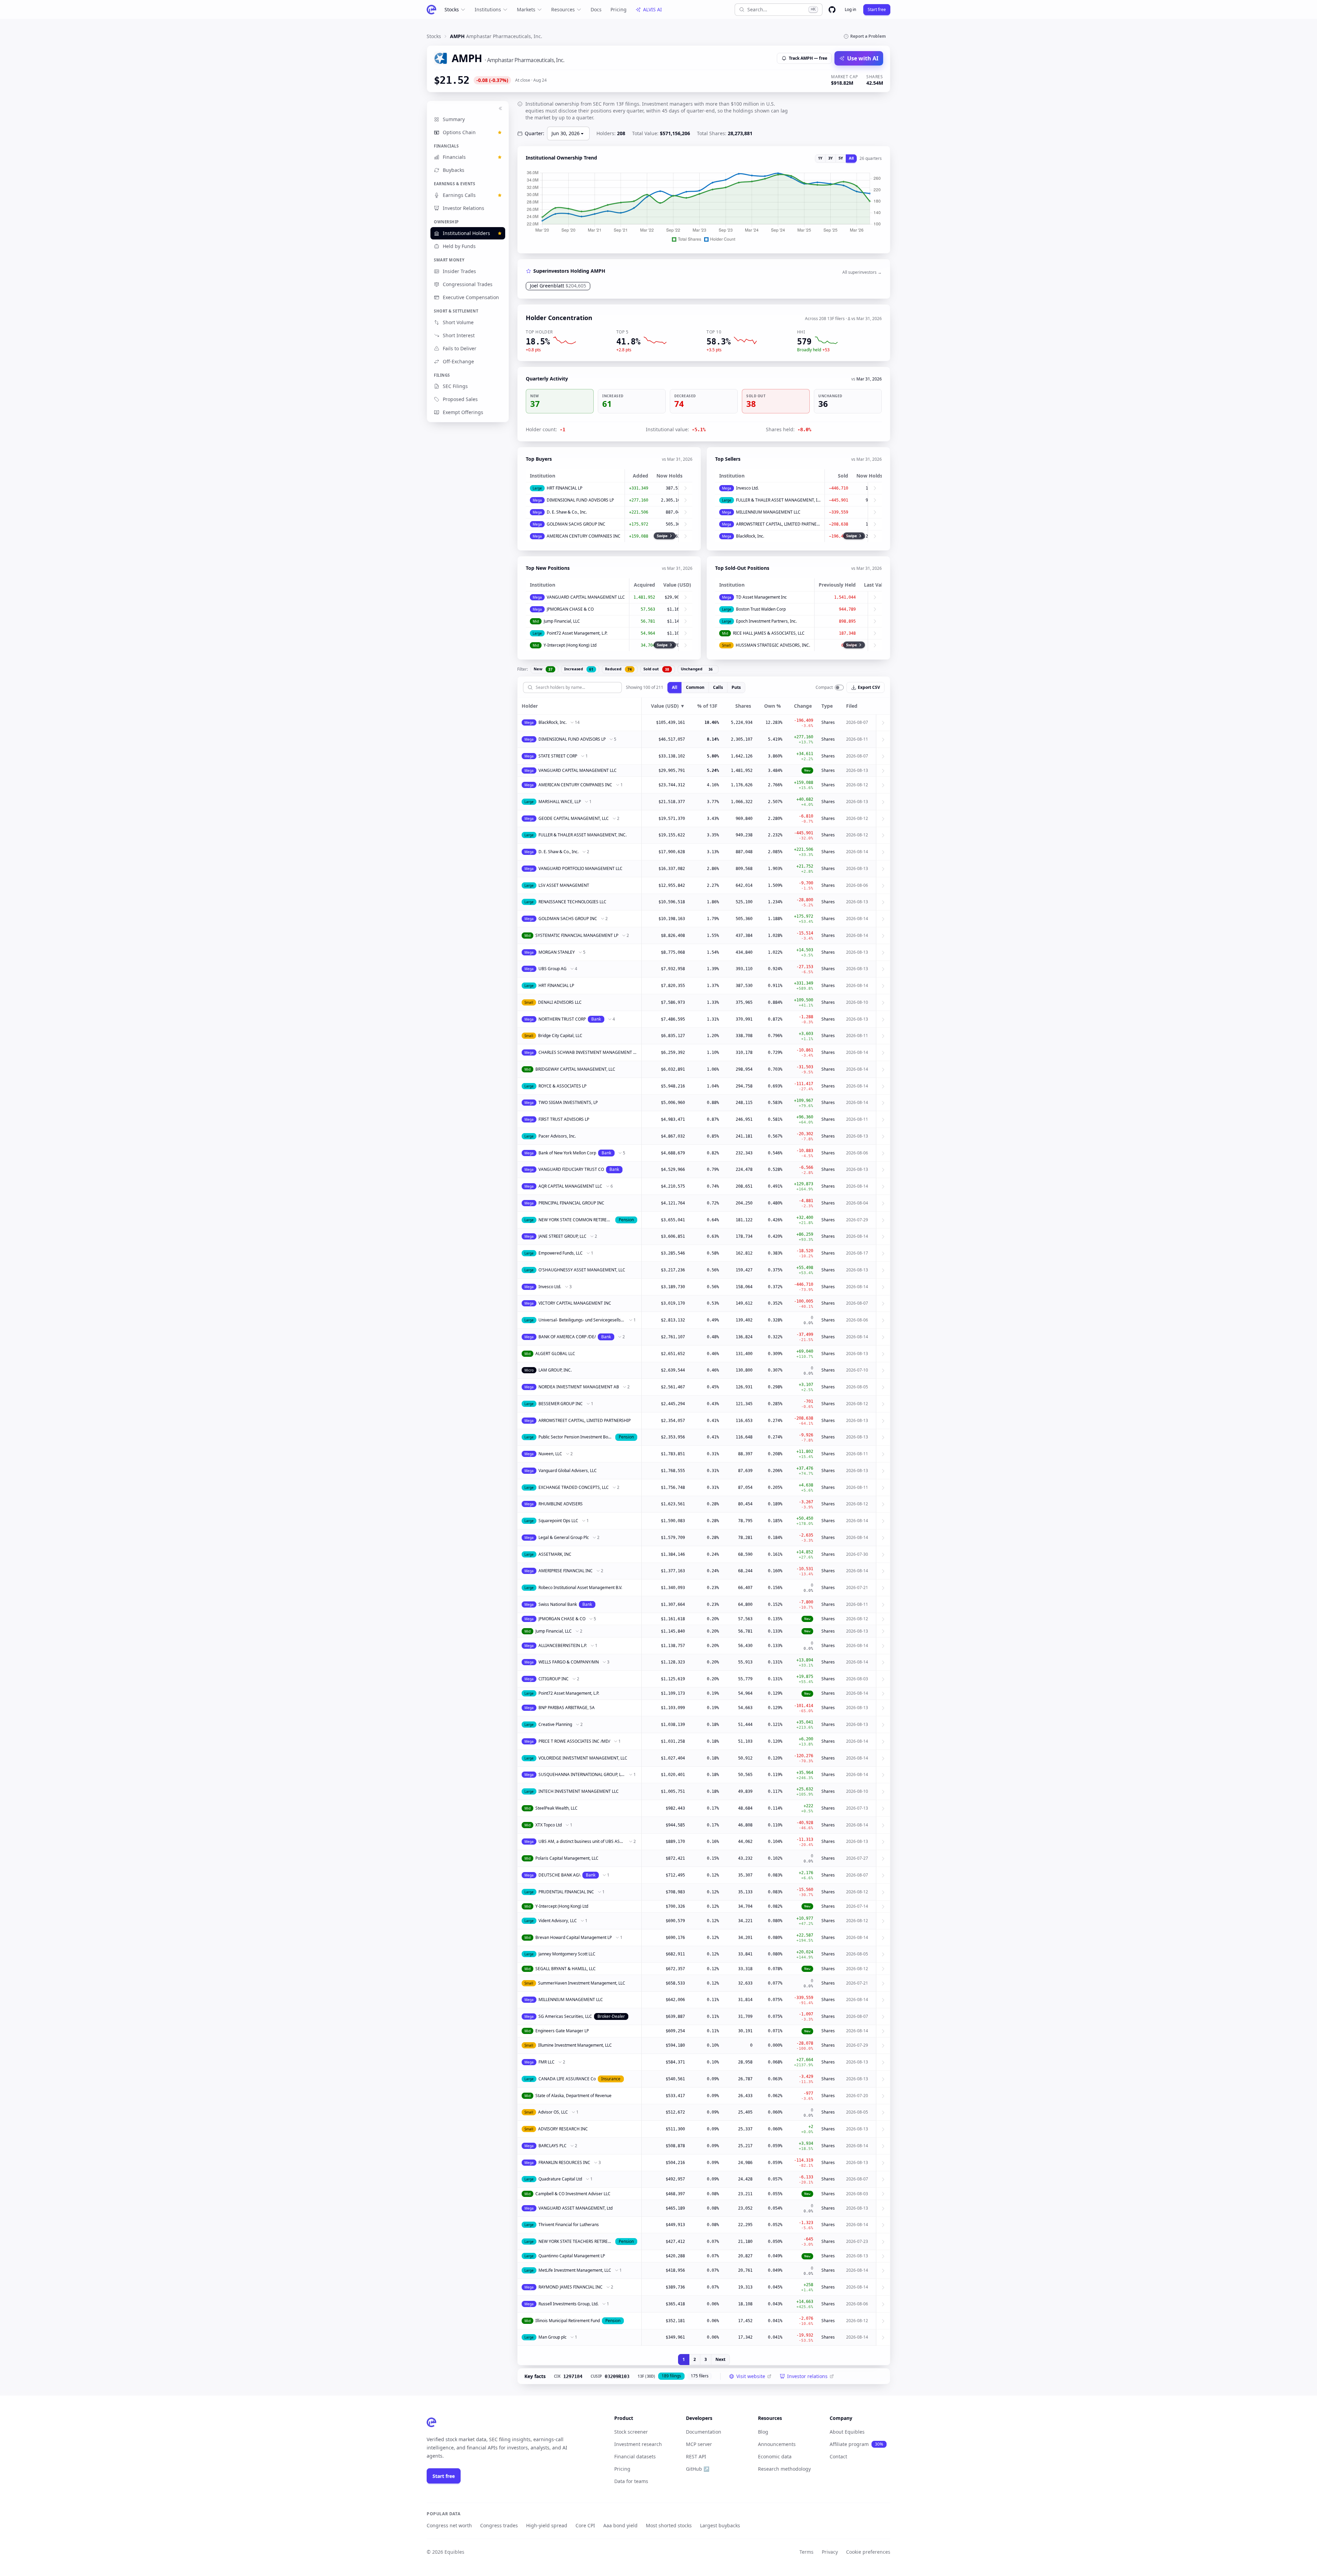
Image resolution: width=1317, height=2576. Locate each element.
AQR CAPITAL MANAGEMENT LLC (570, 1186)
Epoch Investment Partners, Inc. (766, 621)
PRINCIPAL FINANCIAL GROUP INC (571, 1203)
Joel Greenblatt (558, 286)
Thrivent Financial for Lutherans (569, 2225)
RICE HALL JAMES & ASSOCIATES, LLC (769, 633)
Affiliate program (856, 2444)
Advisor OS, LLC (553, 2112)
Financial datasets (635, 2456)
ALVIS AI (652, 9)
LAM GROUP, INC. (555, 1370)
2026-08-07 (857, 722)
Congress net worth (449, 2525)
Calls (718, 687)
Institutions (488, 9)
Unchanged (697, 669)
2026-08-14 (857, 852)
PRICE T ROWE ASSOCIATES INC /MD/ (574, 1741)
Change (803, 706)
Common (695, 687)
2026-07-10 (857, 1370)
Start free (877, 9)
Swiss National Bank (558, 1604)
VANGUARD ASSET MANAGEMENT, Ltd (576, 2208)
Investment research (638, 2444)
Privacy (830, 2552)
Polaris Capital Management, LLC (567, 1858)
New (543, 669)
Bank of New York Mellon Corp (567, 1153)
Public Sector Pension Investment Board (576, 1437)
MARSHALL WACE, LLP (560, 802)
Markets (526, 9)
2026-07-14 (857, 1906)
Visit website (751, 2376)
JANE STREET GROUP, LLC (562, 1236)
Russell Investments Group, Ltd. (568, 2304)
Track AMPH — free (808, 58)
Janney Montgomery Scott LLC (567, 1954)
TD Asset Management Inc (761, 597)
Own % (773, 706)
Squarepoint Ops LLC (558, 1521)
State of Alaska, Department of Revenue (573, 2096)
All (851, 158)
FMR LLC (547, 2062)
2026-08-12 (857, 785)
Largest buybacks (720, 2525)
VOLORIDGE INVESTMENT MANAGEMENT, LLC (583, 1758)
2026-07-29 (857, 1220)
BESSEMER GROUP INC (561, 1404)
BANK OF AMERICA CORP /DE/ (567, 1337)
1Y (820, 158)
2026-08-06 (857, 885)
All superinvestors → (862, 272)
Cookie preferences (868, 2552)
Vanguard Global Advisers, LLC (568, 1471)
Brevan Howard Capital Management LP (574, 1937)
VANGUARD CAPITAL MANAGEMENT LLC (586, 597)
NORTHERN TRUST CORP (562, 1019)
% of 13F (707, 706)
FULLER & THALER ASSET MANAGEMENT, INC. (778, 500)
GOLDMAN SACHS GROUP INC (576, 524)
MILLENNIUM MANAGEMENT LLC (768, 512)
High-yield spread (547, 2525)
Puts (736, 687)
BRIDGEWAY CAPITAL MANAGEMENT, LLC (575, 1069)
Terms (806, 2552)
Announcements (777, 2444)
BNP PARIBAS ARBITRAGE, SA (567, 1708)
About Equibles (847, 2432)
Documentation (704, 2432)
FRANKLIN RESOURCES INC (564, 2162)
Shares (743, 706)
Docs (596, 9)
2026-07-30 (857, 1554)
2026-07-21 (857, 1587)
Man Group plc (553, 2337)
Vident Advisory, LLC (558, 1921)
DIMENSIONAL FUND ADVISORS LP (580, 500)
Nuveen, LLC (550, 1454)
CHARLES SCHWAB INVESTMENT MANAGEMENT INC (588, 1052)
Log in (850, 9)
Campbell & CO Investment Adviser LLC (573, 2194)
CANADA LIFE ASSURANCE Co (567, 2079)
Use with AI (863, 58)
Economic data (775, 2456)
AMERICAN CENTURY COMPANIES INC (584, 536)
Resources (563, 9)
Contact (838, 2456)
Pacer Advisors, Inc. (557, 1136)
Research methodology (784, 2469)
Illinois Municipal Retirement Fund (568, 2321)
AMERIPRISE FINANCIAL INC (566, 1571)
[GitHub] (832, 10)
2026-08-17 (857, 1253)
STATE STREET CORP (558, 756)
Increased (579, 669)
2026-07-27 (857, 1858)
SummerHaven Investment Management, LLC (582, 1983)
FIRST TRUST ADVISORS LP (564, 1119)
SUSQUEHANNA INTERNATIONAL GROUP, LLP (582, 1774)
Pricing (619, 9)
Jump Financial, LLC (562, 621)
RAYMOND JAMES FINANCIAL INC (571, 2287)
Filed (852, 706)
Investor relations (807, 2376)
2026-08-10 (857, 1002)
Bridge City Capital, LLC (560, 1036)
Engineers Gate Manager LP (562, 2031)
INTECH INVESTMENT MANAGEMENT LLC (579, 1791)
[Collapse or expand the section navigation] (500, 108)
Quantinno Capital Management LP (572, 2256)
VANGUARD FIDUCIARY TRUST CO (571, 1169)
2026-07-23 (857, 2241)
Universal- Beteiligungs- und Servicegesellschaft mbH (582, 1320)
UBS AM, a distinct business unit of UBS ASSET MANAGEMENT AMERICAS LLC (582, 1841)
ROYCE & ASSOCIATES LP (562, 1086)
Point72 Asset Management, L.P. (577, 633)
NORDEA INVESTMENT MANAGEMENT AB (579, 1387)
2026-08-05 (857, 1387)
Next (720, 2359)
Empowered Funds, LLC (561, 1253)
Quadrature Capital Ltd (560, 2179)
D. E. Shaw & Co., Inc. (567, 512)
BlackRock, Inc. (750, 536)
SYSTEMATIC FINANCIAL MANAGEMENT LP (577, 935)
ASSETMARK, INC (555, 1554)
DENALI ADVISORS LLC (560, 1002)
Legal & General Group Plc (564, 1537)
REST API (696, 2456)
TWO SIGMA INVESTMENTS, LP (568, 1102)
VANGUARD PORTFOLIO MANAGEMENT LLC (580, 868)
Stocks (452, 9)
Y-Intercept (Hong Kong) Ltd (570, 645)
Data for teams (631, 2481)
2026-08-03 (857, 1679)
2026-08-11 (857, 739)
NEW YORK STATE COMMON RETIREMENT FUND (576, 1220)
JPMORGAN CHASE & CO (570, 609)
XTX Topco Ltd (549, 1825)
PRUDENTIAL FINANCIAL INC (566, 1892)
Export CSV (869, 687)
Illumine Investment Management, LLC (575, 2045)
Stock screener (631, 2432)
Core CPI (585, 2525)
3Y (830, 158)
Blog (763, 2432)
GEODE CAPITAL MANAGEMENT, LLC (574, 818)
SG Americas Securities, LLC (565, 2016)
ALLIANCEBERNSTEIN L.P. (563, 1645)
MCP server (699, 2444)
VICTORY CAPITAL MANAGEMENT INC (575, 1303)
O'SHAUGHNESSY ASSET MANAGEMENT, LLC (582, 1270)
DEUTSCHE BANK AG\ (559, 1875)
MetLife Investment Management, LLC (575, 2270)
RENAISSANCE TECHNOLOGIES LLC (572, 902)
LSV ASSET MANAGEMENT (564, 885)
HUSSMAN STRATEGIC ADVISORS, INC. (773, 645)
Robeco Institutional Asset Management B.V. (580, 1587)
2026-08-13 (857, 770)
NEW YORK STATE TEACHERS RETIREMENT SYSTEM (576, 2241)
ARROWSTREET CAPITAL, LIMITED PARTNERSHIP (778, 524)
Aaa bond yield (620, 2525)
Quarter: (535, 133)
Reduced (618, 669)
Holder (530, 706)
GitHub (698, 2469)
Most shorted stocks (669, 2525)
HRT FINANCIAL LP (565, 488)
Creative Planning (555, 1724)
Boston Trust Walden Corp (761, 609)
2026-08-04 (857, 1203)
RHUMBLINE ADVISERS (561, 1504)
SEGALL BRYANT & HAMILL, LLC (566, 1969)
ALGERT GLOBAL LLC (555, 1354)
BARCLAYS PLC (553, 2146)
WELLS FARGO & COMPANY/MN (569, 1662)
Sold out (656, 669)
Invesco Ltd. (747, 488)
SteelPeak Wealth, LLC (556, 1808)
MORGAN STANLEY (557, 952)
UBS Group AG (553, 969)
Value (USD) (668, 706)
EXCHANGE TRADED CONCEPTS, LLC (574, 1487)
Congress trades (499, 2525)
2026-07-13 (857, 1808)
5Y (841, 158)
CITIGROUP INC (554, 1679)
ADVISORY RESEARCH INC (563, 2129)
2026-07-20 (857, 2096)
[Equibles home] (431, 2422)
